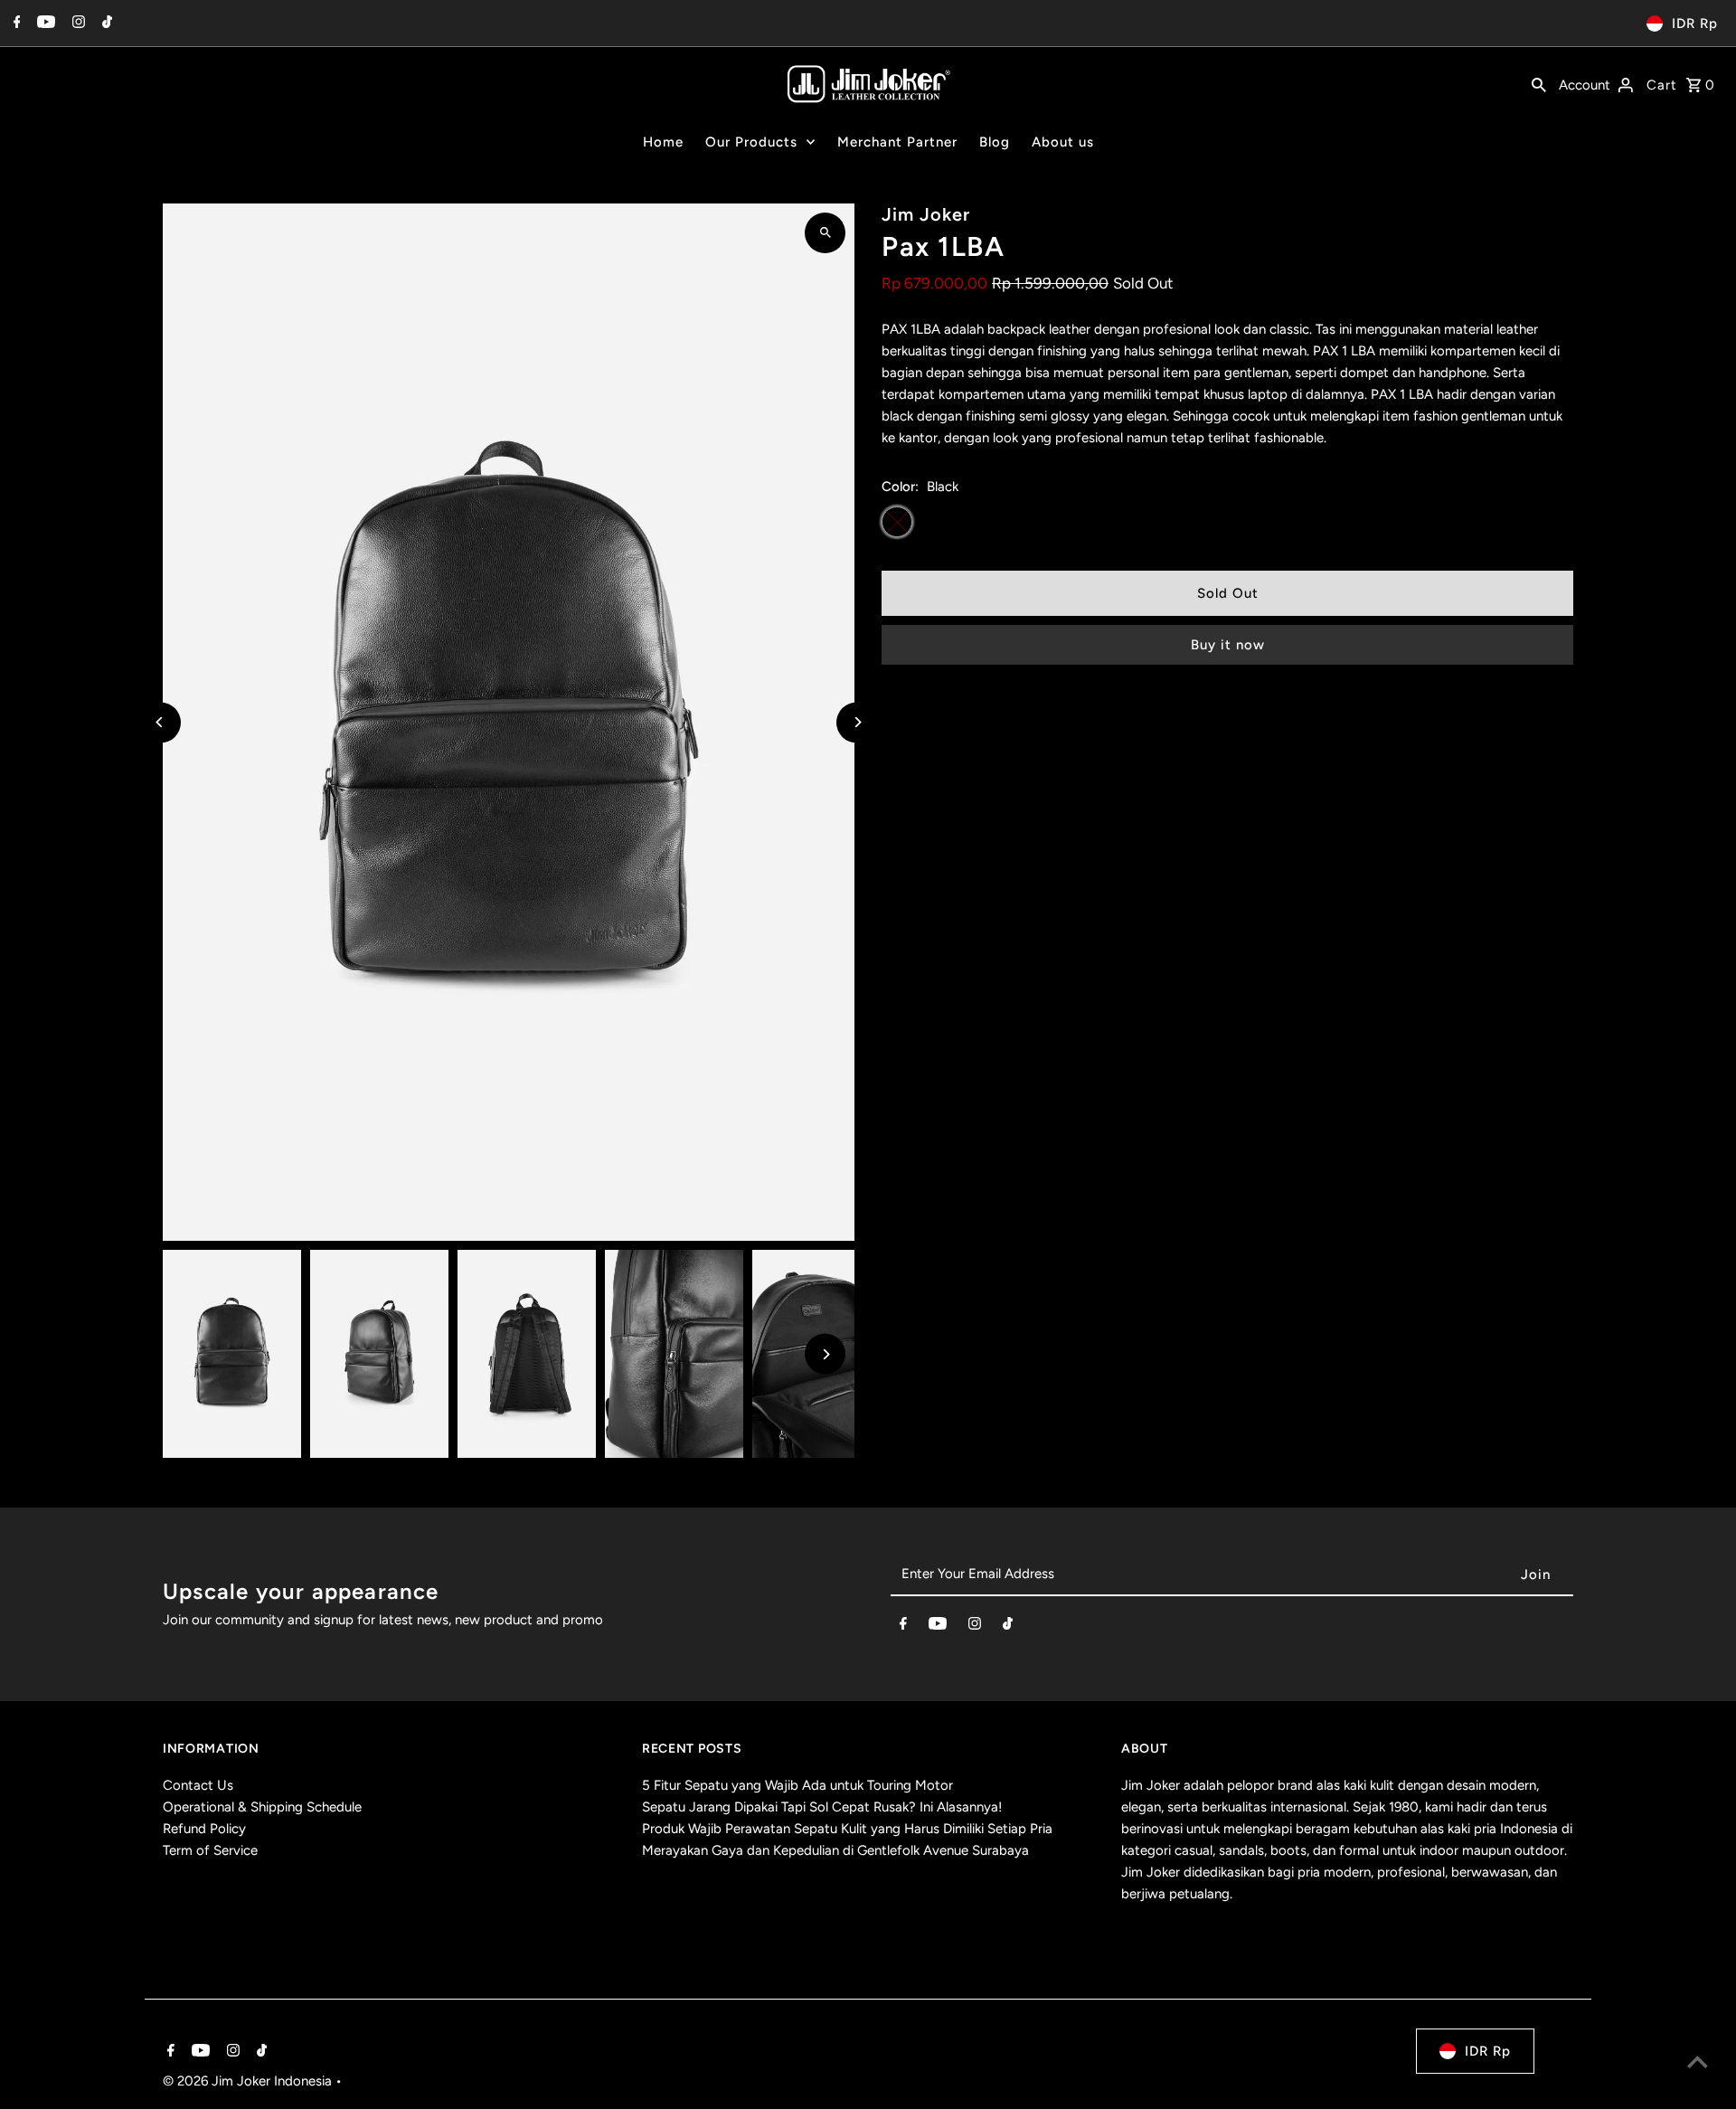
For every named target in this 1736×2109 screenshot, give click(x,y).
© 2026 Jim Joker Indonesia (249, 2081)
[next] (1562, 216)
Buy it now (1228, 645)
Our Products (751, 142)
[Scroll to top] (1698, 2062)
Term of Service (210, 1850)
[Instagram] (76, 24)
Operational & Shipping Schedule (262, 1807)
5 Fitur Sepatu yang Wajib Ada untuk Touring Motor (797, 1785)
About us (1063, 142)
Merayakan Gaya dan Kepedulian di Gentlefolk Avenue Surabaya (835, 1850)
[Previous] (160, 722)
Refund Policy (204, 1829)
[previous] (1537, 216)
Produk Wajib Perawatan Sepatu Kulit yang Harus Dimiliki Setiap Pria (847, 1829)
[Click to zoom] (825, 233)
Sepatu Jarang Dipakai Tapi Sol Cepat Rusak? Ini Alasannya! (822, 1807)
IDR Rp (1695, 24)
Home (663, 142)
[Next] (857, 722)
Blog (995, 142)
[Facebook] (15, 24)
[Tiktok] (105, 24)
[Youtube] (44, 24)
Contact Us (198, 1785)
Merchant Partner (897, 142)
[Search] (1539, 83)
